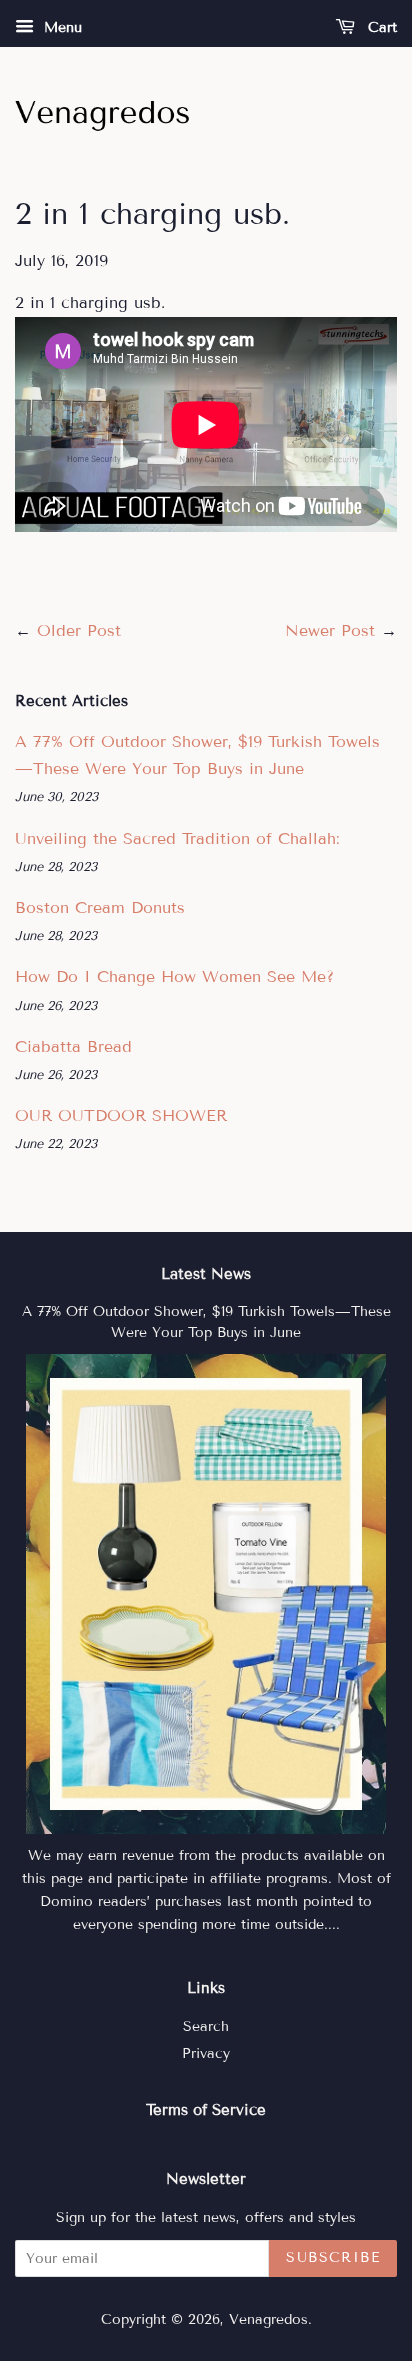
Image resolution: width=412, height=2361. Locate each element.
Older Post (79, 630)
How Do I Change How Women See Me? (174, 976)
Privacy (206, 2053)
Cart (380, 27)
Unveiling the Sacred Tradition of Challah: (177, 838)
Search (206, 2026)
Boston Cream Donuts (100, 907)
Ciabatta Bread (73, 1046)
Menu (60, 27)
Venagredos (268, 2319)
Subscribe (333, 2257)
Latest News (206, 1274)
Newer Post (330, 630)
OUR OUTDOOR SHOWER (121, 1115)
